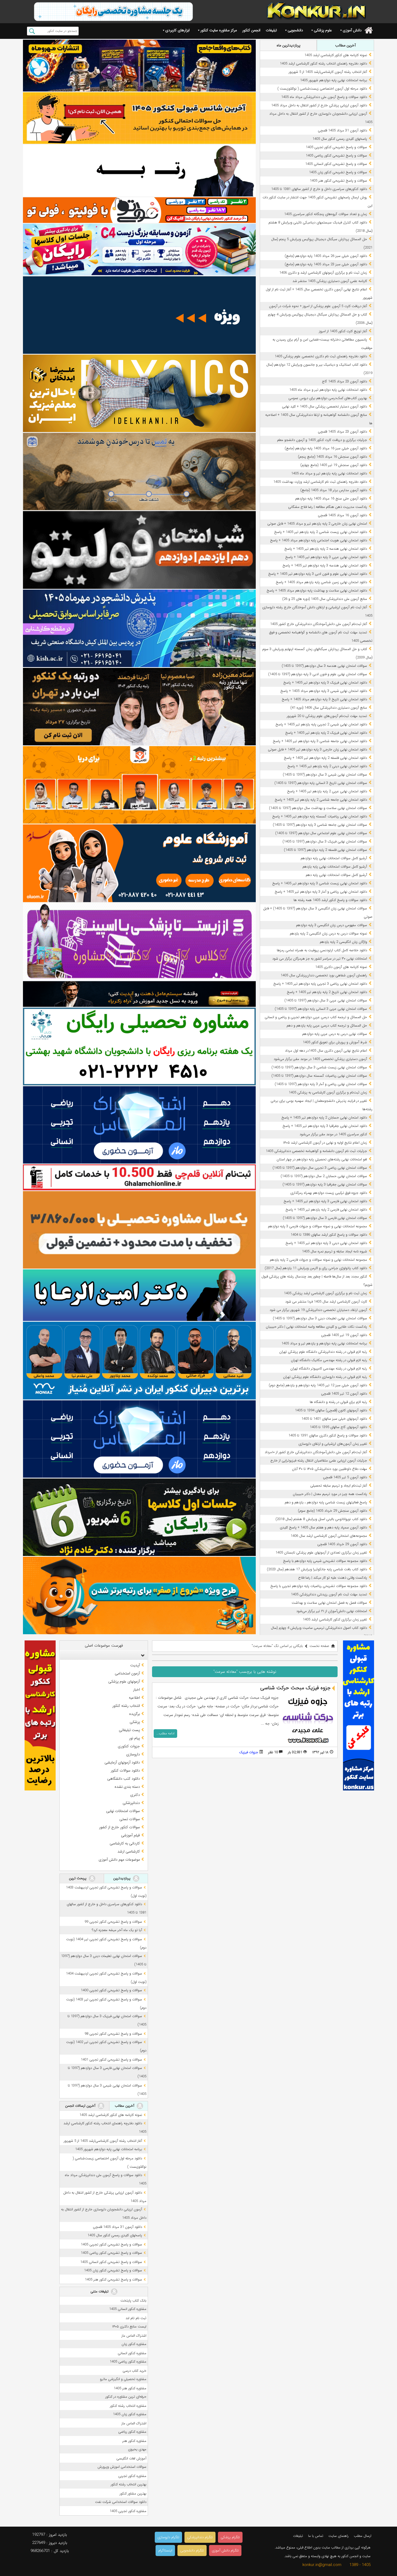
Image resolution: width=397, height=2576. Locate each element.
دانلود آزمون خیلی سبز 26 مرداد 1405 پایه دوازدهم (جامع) (326, 256)
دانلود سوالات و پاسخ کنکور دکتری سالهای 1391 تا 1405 (328, 1435)
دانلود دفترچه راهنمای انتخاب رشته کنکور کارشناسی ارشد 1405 (323, 64)
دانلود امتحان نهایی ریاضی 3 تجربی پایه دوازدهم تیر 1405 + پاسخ (320, 984)
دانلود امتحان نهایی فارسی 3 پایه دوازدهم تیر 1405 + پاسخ (325, 1201)
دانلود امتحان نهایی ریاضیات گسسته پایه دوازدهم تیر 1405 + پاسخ (320, 816)
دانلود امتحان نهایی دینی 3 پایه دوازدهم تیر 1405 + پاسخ (326, 1243)
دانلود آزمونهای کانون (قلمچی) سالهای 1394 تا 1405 (331, 1410)
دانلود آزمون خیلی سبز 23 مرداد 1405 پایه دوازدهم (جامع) (326, 264)
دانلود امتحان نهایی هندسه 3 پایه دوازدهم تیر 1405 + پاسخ (325, 565)
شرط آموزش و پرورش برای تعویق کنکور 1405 (335, 1042)
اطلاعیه (134, 1698)
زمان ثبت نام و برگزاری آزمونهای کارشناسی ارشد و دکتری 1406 (323, 273)
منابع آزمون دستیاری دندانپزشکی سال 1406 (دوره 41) (329, 708)
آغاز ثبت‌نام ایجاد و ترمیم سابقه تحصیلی (339, 1486)
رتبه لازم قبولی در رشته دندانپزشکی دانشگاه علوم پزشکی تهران (323, 1352)
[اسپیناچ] (139, 942)
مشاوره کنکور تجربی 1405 (128, 2511)
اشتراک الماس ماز (134, 2336)
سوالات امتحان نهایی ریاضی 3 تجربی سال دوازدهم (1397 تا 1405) (320, 1168)
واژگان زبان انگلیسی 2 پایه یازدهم (343, 942)
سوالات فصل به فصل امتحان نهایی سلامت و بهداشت (329, 1603)
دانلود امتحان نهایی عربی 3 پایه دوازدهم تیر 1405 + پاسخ (326, 557)
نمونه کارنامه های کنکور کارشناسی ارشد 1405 (336, 55)
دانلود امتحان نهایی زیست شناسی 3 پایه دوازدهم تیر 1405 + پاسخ (320, 883)
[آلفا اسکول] (139, 315)
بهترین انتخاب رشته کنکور (129, 2484)
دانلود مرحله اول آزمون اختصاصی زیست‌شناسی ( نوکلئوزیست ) (322, 89)
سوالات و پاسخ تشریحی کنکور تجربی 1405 (336, 147)
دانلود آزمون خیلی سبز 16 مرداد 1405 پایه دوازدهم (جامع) (326, 448)
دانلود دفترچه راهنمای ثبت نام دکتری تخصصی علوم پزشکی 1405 (321, 356)
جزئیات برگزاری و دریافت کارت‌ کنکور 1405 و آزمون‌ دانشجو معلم (322, 440)
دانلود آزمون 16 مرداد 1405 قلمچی (342, 515)
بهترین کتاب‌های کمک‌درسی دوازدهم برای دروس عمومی (328, 398)
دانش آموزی (352, 30)
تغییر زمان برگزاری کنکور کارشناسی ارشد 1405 (335, 1620)
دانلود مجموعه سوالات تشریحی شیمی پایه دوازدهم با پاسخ (325, 1561)
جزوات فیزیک (249, 1752)
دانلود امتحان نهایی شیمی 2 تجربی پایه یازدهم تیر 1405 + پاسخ (321, 724)
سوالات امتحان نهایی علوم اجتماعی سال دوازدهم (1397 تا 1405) (321, 833)
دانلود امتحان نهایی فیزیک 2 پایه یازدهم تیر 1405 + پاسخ (326, 733)
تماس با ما (316, 2536)
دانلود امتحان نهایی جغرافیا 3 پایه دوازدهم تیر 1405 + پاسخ (325, 1126)
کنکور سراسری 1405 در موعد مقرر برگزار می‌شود (333, 1134)
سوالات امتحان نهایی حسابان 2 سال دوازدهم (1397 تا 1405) (324, 1176)
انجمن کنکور (251, 30)
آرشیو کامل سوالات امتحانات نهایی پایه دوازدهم (334, 858)
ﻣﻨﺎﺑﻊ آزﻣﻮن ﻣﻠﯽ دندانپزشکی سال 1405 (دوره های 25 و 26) (325, 599)
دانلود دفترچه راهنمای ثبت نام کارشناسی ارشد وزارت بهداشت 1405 (320, 482)
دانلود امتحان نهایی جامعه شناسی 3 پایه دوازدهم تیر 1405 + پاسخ (320, 741)
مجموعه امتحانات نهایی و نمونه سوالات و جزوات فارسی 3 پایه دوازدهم (317, 1226)
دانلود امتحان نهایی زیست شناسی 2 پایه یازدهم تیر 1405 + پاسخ (321, 532)
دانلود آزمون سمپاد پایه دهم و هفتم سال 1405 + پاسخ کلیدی (323, 1527)
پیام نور (134, 1738)
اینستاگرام (165, 2550)
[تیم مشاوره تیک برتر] (139, 1230)
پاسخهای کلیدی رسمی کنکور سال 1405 (340, 139)
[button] (142, 1655)
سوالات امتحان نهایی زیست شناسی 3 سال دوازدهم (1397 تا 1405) (319, 1067)
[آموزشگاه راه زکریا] (139, 994)
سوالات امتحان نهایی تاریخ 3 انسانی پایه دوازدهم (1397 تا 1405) (321, 783)
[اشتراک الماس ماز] (139, 1125)
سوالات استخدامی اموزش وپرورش (122, 2467)
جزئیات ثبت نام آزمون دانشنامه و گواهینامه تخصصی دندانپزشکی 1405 (316, 1151)
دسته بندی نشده (127, 1787)
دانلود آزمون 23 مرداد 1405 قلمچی (342, 432)
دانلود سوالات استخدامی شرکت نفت (121, 2502)
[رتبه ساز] (139, 170)
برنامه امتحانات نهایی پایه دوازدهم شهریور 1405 (334, 80)
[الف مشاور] (139, 1595)
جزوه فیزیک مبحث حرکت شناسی (295, 1688)
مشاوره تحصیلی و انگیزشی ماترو (123, 2379)
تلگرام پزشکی (230, 2537)
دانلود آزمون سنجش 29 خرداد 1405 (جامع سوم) (332, 1511)
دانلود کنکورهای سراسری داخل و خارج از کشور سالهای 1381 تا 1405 (319, 189)
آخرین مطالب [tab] (345, 45)
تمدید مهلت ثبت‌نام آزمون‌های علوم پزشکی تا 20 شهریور (327, 716)
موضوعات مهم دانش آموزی (119, 1860)
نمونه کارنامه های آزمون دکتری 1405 (341, 967)
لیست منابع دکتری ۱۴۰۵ (129, 2327)
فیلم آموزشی (130, 1835)
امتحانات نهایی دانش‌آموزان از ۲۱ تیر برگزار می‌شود (332, 1611)
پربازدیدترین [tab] (122, 1878)
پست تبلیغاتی (129, 1730)
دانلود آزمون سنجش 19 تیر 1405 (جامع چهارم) (334, 465)
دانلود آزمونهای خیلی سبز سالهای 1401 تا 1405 (334, 1419)
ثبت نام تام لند (136, 2318)
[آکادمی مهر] (139, 785)
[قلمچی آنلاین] (139, 1177)
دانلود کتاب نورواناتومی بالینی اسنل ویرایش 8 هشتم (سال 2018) (321, 1519)
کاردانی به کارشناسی (125, 1843)
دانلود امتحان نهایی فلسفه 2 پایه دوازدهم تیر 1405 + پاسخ (325, 758)
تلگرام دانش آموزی (225, 2550)
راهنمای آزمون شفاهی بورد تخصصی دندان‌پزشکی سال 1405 (324, 975)
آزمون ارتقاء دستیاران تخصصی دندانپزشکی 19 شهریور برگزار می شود (318, 1310)
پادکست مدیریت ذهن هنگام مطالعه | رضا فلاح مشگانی (328, 507)
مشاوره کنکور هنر (134, 2441)
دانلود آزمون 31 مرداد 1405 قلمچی (342, 130)
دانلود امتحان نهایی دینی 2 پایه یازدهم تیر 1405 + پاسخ (327, 766)
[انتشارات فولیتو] (139, 550)
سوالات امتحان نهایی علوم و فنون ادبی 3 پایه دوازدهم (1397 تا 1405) (318, 674)
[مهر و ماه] (139, 65)
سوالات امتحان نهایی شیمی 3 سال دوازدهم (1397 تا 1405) (325, 775)
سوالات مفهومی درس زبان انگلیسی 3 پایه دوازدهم (332, 925)
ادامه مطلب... (165, 1733)
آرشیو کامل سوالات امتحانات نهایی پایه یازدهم (335, 867)
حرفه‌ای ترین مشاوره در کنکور (126, 2397)
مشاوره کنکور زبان (134, 2344)
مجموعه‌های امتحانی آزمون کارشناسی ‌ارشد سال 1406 (329, 1536)
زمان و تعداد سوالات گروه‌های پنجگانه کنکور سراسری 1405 (326, 214)
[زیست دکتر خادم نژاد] (139, 249)
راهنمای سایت (339, 2536)
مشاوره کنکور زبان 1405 (130, 2414)
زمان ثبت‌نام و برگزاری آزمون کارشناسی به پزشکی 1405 (328, 1092)
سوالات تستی (130, 1819)
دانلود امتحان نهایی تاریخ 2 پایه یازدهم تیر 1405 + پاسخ (327, 992)
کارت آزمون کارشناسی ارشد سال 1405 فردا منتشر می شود (326, 1302)
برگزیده (134, 1714)
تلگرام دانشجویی (192, 2550)
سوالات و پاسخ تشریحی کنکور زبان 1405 (338, 172)
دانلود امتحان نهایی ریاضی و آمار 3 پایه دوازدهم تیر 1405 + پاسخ (321, 892)
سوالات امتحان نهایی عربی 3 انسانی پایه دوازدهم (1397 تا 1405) (321, 1009)
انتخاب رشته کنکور (126, 1706)
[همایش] (139, 707)
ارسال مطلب (363, 2536)
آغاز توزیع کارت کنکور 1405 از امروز (343, 331)
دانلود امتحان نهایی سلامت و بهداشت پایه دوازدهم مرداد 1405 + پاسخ (317, 591)
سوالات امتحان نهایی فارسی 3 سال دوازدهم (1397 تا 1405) (325, 1218)
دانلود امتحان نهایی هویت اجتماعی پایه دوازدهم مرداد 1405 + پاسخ (319, 540)
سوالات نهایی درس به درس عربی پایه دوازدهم (335, 1034)
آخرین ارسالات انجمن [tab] (81, 2106)
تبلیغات (271, 30)
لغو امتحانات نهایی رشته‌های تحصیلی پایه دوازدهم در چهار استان (322, 1159)
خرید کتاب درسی (134, 2371)
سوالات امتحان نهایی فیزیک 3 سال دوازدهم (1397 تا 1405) (325, 842)
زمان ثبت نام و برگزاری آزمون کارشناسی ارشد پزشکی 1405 (325, 1293)
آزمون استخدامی (127, 1673)
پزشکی (135, 1722)
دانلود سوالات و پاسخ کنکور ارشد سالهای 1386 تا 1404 (329, 1235)
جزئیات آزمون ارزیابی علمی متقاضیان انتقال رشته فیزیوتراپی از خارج (319, 1461)
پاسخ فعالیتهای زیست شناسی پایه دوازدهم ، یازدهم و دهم (326, 1502)
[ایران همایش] (139, 1046)
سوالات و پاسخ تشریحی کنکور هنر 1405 (338, 181)
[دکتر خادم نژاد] (139, 1517)
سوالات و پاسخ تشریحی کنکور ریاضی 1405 (336, 156)
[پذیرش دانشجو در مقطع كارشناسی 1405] (139, 628)
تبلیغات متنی (100, 2291)
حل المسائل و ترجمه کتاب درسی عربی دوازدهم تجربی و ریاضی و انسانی (316, 1017)
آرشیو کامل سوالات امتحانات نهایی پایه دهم (336, 875)
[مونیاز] (139, 1360)
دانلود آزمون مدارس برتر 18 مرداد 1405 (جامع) (334, 490)
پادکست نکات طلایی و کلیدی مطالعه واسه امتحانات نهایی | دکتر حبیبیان (316, 1327)
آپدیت (135, 1665)
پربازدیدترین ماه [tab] (288, 45)
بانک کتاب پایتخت (133, 2301)
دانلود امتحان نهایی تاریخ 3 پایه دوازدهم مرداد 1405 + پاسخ (324, 699)
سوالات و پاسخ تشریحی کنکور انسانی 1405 (336, 164)
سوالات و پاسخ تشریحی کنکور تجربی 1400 (111, 1990)
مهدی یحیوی (137, 2449)
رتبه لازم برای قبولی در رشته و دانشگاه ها (338, 1402)
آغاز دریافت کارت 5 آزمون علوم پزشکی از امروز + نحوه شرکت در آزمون (318, 306)
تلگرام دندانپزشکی (200, 2537)
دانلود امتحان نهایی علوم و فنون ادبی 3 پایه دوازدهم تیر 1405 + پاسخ (318, 574)
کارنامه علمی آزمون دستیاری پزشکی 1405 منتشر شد (330, 281)
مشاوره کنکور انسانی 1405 (128, 2309)
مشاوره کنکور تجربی (132, 2476)
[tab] (104, 1655)
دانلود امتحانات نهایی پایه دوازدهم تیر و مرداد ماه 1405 (328, 390)
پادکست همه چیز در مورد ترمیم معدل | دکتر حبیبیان (330, 1494)
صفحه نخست (319, 1646)
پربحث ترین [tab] (78, 1878)
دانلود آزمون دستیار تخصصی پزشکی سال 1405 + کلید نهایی (324, 407)
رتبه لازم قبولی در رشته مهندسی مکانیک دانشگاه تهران (329, 1360)
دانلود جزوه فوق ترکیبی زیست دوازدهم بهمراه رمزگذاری (329, 1193)
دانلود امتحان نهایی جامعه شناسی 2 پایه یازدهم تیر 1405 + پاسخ (321, 800)
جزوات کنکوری (129, 1746)
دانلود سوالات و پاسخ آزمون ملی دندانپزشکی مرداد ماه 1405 (324, 97)
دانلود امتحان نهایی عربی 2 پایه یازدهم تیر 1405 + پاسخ (327, 791)
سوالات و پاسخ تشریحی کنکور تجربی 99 (113, 1922)
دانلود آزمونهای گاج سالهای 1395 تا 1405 (338, 1427)
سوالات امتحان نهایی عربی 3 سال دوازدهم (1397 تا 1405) (326, 1000)
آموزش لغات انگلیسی (131, 2458)
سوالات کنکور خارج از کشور (120, 1827)
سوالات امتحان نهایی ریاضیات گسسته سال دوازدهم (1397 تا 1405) (319, 1076)
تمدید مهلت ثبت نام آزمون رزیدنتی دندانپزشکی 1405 (329, 1594)
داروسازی (133, 1754)
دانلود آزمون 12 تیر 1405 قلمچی (344, 1394)
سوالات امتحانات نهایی (123, 1811)
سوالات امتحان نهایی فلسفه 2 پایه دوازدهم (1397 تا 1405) (325, 850)
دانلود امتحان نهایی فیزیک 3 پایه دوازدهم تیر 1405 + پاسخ (325, 683)
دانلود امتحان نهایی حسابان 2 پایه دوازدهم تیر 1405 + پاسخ (324, 1118)
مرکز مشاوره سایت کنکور (219, 30)
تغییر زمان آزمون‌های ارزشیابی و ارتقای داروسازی (333, 1444)
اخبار (137, 1690)
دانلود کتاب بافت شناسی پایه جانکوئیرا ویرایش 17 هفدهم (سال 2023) (317, 1569)
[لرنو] (139, 472)
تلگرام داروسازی (168, 2537)
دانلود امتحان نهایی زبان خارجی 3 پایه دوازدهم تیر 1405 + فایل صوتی (317, 750)
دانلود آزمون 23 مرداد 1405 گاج (344, 381)
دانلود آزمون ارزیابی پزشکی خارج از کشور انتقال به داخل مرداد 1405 (319, 105)
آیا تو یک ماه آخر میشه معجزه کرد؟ (117, 1930)
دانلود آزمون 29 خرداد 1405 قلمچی (342, 1544)
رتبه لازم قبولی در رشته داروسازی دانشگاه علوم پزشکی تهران (325, 1377)
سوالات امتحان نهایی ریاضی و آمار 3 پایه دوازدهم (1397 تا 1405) (321, 1084)
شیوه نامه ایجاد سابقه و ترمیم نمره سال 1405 (334, 1251)
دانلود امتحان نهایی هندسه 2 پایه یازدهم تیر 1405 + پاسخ (326, 549)
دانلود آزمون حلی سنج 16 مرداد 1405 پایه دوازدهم (331, 499)
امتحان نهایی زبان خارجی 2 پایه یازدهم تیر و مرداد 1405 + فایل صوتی (317, 524)
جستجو (32, 31)
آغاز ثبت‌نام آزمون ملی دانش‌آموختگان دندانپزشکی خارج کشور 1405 (319, 624)
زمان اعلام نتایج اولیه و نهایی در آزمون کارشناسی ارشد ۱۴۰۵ (325, 1143)
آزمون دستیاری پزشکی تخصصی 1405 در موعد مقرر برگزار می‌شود (320, 1059)
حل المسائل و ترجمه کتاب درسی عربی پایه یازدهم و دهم (327, 1026)
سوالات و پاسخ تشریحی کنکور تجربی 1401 (111, 2060)
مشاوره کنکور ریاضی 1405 (128, 2362)
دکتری (135, 1795)
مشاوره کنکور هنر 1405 (130, 2388)
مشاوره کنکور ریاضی (132, 2432)
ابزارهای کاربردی (177, 30)
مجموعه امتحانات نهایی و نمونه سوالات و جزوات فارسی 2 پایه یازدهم (318, 1260)
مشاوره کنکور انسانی (132, 2353)
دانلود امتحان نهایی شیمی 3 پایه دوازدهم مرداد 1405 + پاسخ (324, 691)
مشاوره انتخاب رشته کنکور (128, 2406)
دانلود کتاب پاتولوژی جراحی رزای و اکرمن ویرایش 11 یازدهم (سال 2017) (316, 1268)
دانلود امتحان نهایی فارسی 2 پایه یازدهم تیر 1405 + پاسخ (326, 1210)
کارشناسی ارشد (129, 1851)
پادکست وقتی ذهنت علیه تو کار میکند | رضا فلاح (333, 1578)
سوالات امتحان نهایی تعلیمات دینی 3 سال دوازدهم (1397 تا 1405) (320, 1318)
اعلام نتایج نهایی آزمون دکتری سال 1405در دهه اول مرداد (326, 1051)
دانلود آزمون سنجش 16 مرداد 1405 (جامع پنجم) (332, 457)
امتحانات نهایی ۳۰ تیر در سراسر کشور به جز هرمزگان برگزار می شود (320, 959)
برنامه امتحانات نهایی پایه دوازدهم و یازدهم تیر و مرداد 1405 (324, 1343)
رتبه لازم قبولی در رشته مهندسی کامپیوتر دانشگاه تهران (329, 1369)
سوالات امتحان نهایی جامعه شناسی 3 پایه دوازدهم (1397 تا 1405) (320, 825)
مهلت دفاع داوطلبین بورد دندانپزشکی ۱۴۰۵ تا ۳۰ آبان (329, 1469)
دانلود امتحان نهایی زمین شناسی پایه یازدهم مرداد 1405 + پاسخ (321, 582)
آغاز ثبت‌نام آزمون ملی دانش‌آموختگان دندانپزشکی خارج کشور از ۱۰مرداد (316, 1452)
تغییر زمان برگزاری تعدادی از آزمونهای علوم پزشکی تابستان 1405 (321, 1553)
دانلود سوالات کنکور (125, 1770)
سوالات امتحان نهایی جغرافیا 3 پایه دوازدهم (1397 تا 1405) (325, 1185)
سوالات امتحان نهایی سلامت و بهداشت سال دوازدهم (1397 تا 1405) (318, 808)
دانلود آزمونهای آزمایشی (122, 1762)
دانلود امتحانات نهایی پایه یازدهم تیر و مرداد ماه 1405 (329, 473)
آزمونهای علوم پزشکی (124, 1681)
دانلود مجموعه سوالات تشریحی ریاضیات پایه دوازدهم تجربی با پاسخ (319, 1586)
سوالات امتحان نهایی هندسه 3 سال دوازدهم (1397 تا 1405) (324, 666)
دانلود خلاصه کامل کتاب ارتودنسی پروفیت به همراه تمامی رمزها (322, 950)
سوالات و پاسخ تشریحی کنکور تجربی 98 (113, 2034)
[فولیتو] (139, 210)
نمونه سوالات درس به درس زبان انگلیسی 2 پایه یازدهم (328, 934)
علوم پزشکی (323, 30)
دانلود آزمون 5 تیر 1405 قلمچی (345, 1477)
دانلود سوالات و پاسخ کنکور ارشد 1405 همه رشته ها (330, 900)
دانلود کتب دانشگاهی (124, 1779)
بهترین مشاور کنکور (133, 2494)
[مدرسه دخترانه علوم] (139, 863)
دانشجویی (295, 30)
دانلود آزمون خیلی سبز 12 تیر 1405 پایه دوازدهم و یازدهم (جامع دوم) (318, 1385)
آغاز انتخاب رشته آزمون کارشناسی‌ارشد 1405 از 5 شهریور (328, 72)
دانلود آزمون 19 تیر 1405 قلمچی (344, 1335)
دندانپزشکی (131, 1803)
